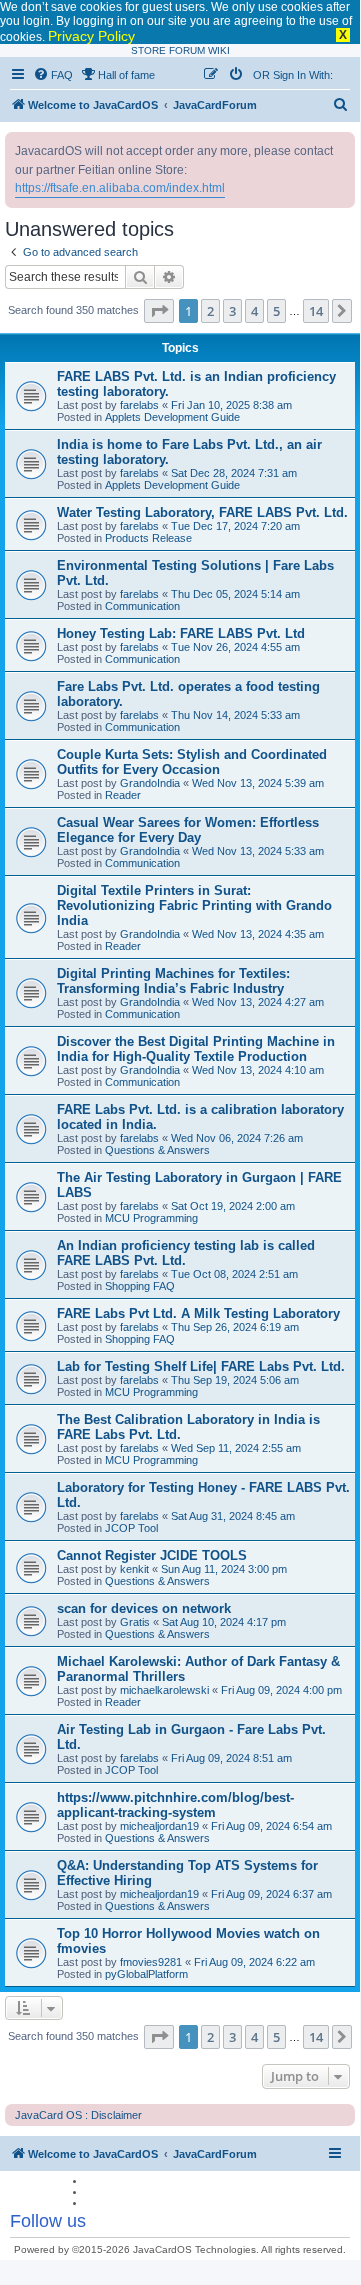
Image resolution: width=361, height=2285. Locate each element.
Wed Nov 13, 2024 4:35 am (258, 934)
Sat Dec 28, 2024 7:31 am (234, 473)
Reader (123, 795)
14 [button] (316, 311)
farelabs (139, 405)
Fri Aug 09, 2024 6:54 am (271, 1826)
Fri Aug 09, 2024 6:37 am (271, 1894)
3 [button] (232, 311)
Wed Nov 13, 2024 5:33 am (258, 851)
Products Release (148, 538)
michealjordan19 (159, 1826)
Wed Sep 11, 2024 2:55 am (236, 1448)
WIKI (219, 50)
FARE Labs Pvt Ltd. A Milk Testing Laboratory (198, 1313)
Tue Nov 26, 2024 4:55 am (235, 647)
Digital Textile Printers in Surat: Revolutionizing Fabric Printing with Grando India (194, 905)
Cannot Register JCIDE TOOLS (152, 1555)
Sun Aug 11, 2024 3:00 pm (224, 1569)
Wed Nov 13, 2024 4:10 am (258, 1070)
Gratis (135, 1622)
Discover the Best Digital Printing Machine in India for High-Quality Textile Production (196, 1049)
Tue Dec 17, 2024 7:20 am (235, 526)
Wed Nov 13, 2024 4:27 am (258, 1002)
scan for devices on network (144, 1608)
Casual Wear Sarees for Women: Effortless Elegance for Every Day (188, 830)
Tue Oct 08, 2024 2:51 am (234, 1274)
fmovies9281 (151, 1962)
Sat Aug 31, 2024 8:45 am (233, 1516)
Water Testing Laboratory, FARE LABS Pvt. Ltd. (202, 512)
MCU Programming (151, 1218)
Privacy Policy (91, 36)
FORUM (187, 50)
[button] (159, 311)
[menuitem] (53, 75)
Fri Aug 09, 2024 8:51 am (231, 1758)
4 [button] (254, 311)
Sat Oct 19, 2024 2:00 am (233, 1206)
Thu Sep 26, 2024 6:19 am (235, 1327)
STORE (148, 50)
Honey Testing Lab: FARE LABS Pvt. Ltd (181, 633)
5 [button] (276, 311)
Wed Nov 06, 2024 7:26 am (237, 1138)
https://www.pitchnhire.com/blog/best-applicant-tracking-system (175, 1805)
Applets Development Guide (172, 417)
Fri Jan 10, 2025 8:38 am (231, 405)
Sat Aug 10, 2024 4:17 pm (224, 1622)
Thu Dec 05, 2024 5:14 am (235, 594)
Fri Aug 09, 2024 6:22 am (254, 1962)
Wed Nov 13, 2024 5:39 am (258, 783)
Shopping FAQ (140, 1286)
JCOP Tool (131, 1528)
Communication (142, 606)
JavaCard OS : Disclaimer (78, 2115)
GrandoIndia (150, 783)
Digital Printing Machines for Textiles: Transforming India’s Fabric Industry (173, 981)
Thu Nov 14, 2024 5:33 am (235, 715)
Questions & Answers (157, 1150)
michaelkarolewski (164, 1690)
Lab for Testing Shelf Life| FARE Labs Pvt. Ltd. (201, 1366)
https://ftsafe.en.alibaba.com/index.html (120, 188)
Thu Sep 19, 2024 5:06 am (235, 1380)
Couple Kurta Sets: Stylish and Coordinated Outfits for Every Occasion (192, 762)
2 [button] (210, 311)
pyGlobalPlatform (146, 1974)
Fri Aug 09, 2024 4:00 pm (281, 1690)
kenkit (134, 1569)
